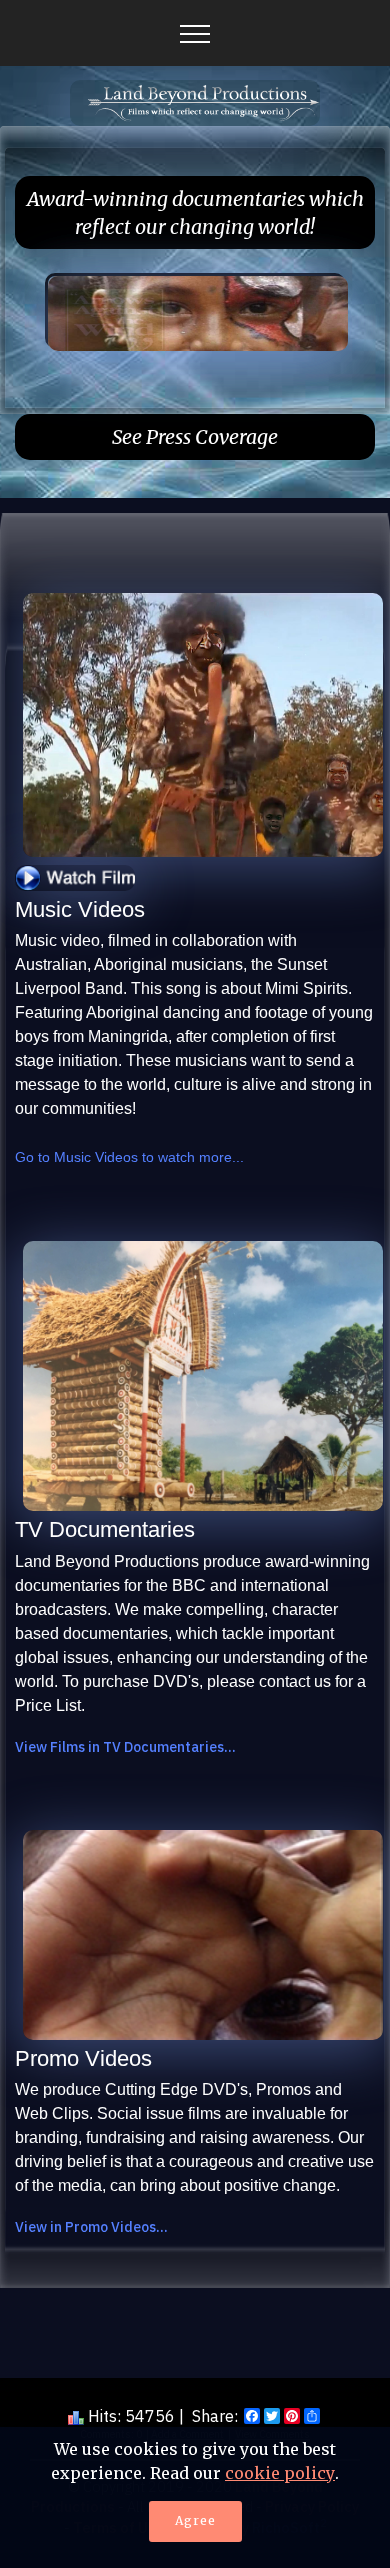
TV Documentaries (105, 1529)
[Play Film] (75, 876)
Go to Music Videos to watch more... (129, 1157)
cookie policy (280, 2473)
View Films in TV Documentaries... (125, 1747)
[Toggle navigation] (195, 33)
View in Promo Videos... (91, 2227)
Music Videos (80, 909)
